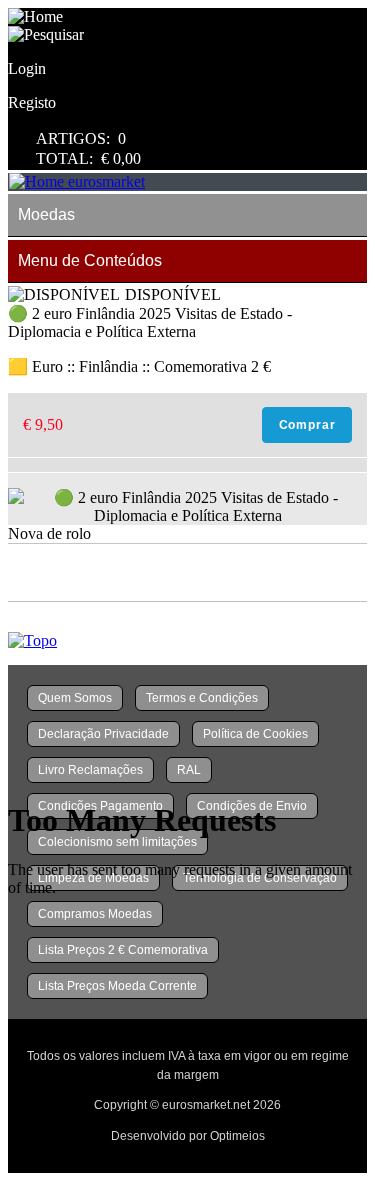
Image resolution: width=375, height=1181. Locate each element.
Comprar (307, 425)
